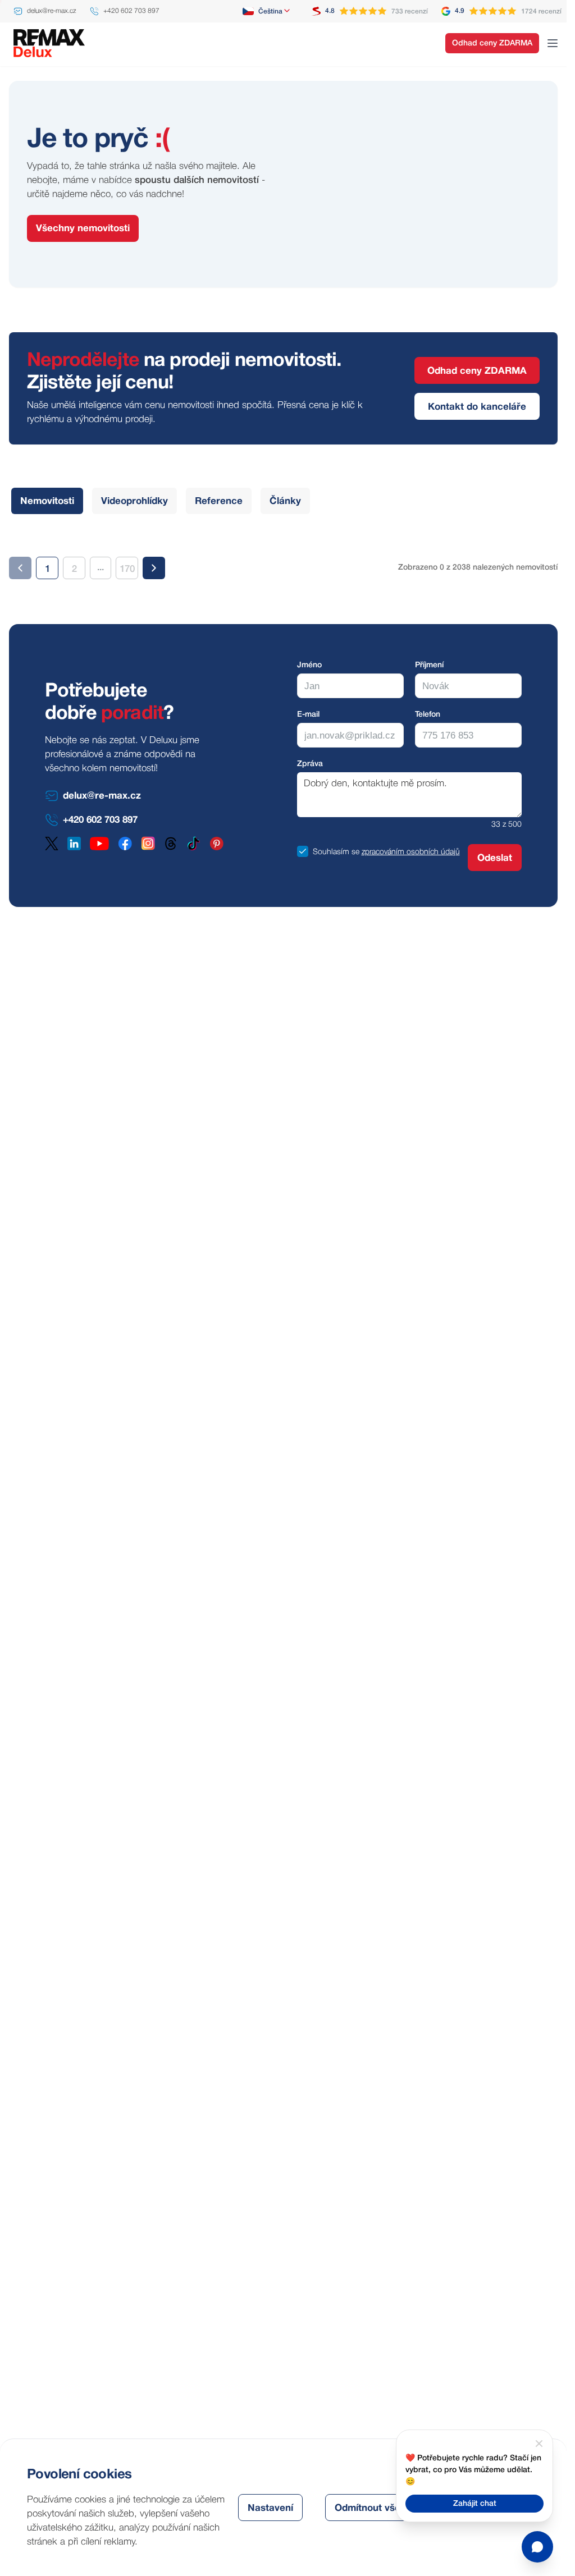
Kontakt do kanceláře (477, 407)
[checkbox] (303, 851)
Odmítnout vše (368, 2508)
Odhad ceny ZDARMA (492, 43)
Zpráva (310, 764)
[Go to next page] (154, 568)
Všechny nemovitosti (83, 229)
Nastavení (270, 2508)
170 (127, 569)
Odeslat (495, 858)
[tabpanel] (283, 559)
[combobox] (267, 11)
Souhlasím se (336, 852)
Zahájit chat (475, 2504)
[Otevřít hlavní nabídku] (553, 43)
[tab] (47, 501)
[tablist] (161, 501)
